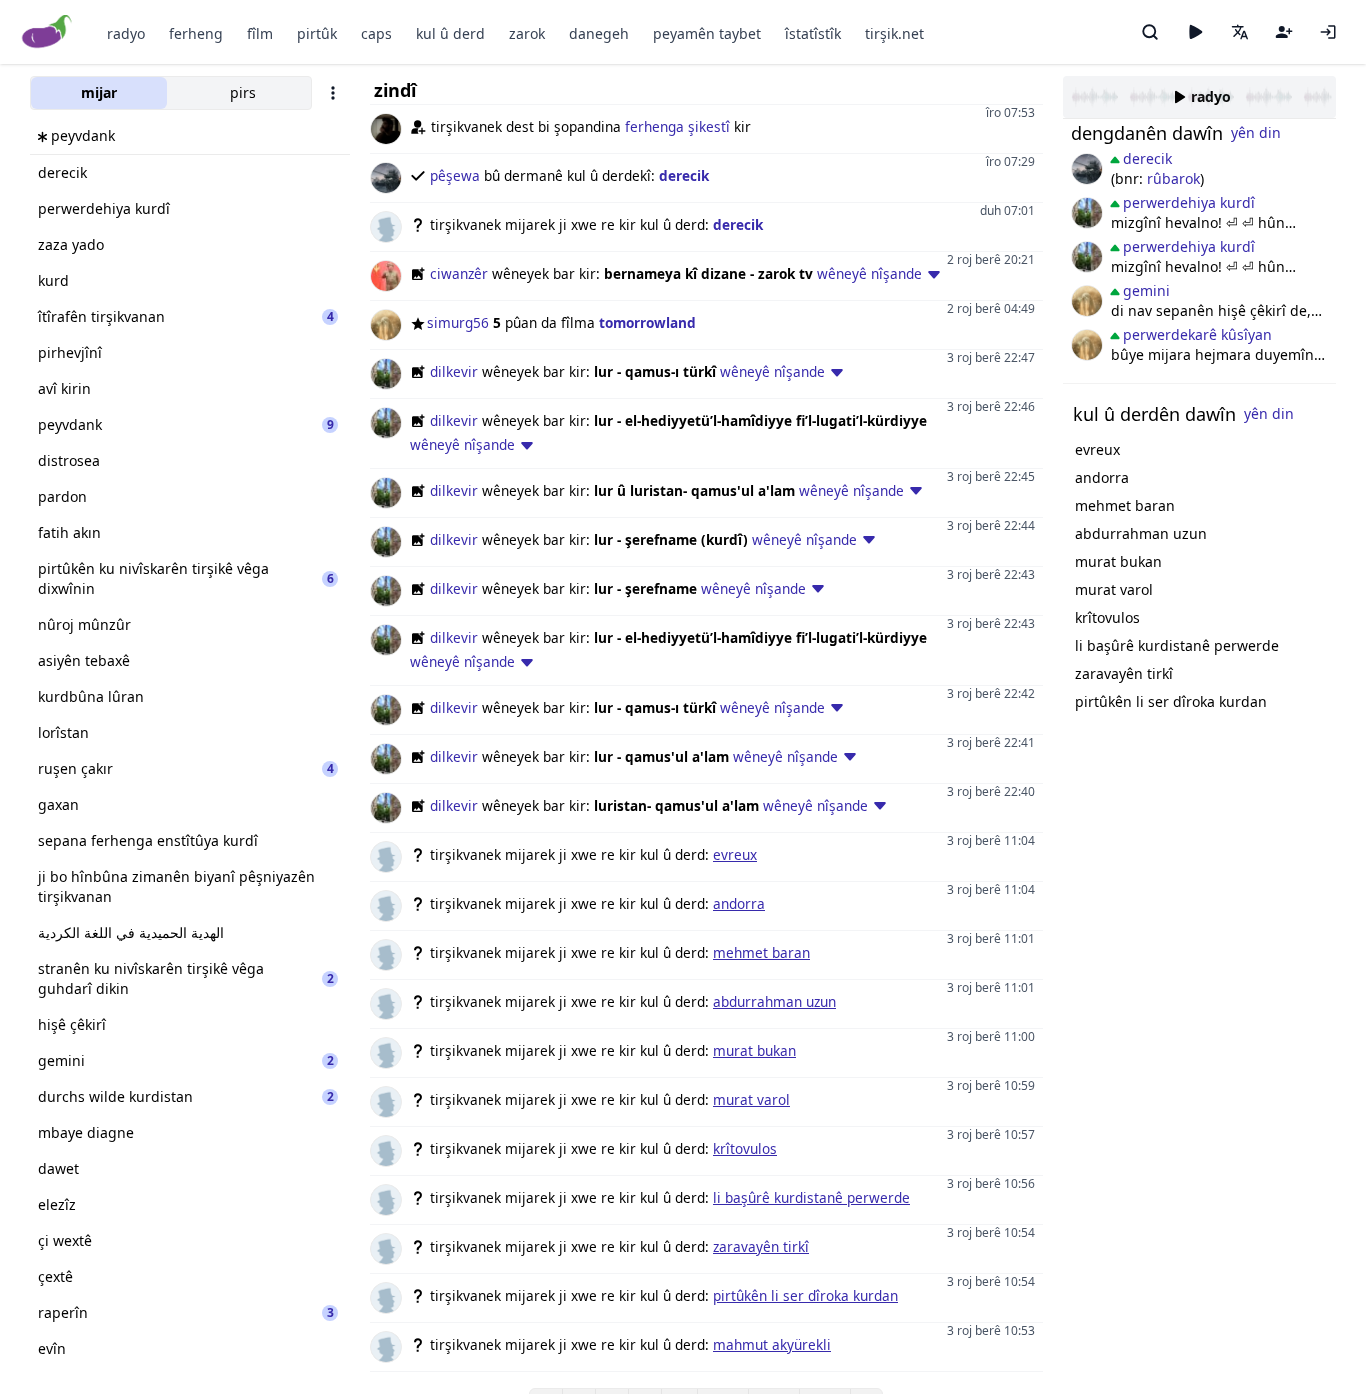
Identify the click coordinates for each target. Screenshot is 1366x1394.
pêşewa (455, 175)
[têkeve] (1328, 32)
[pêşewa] (1087, 169)
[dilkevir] (1087, 213)
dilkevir (454, 371)
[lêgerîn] (1150, 32)
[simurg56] (1087, 301)
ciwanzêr (459, 273)
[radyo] (1195, 32)
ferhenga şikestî (677, 126)
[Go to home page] (47, 32)
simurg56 (458, 322)
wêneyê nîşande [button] (869, 273)
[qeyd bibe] (1284, 32)
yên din (1256, 132)
